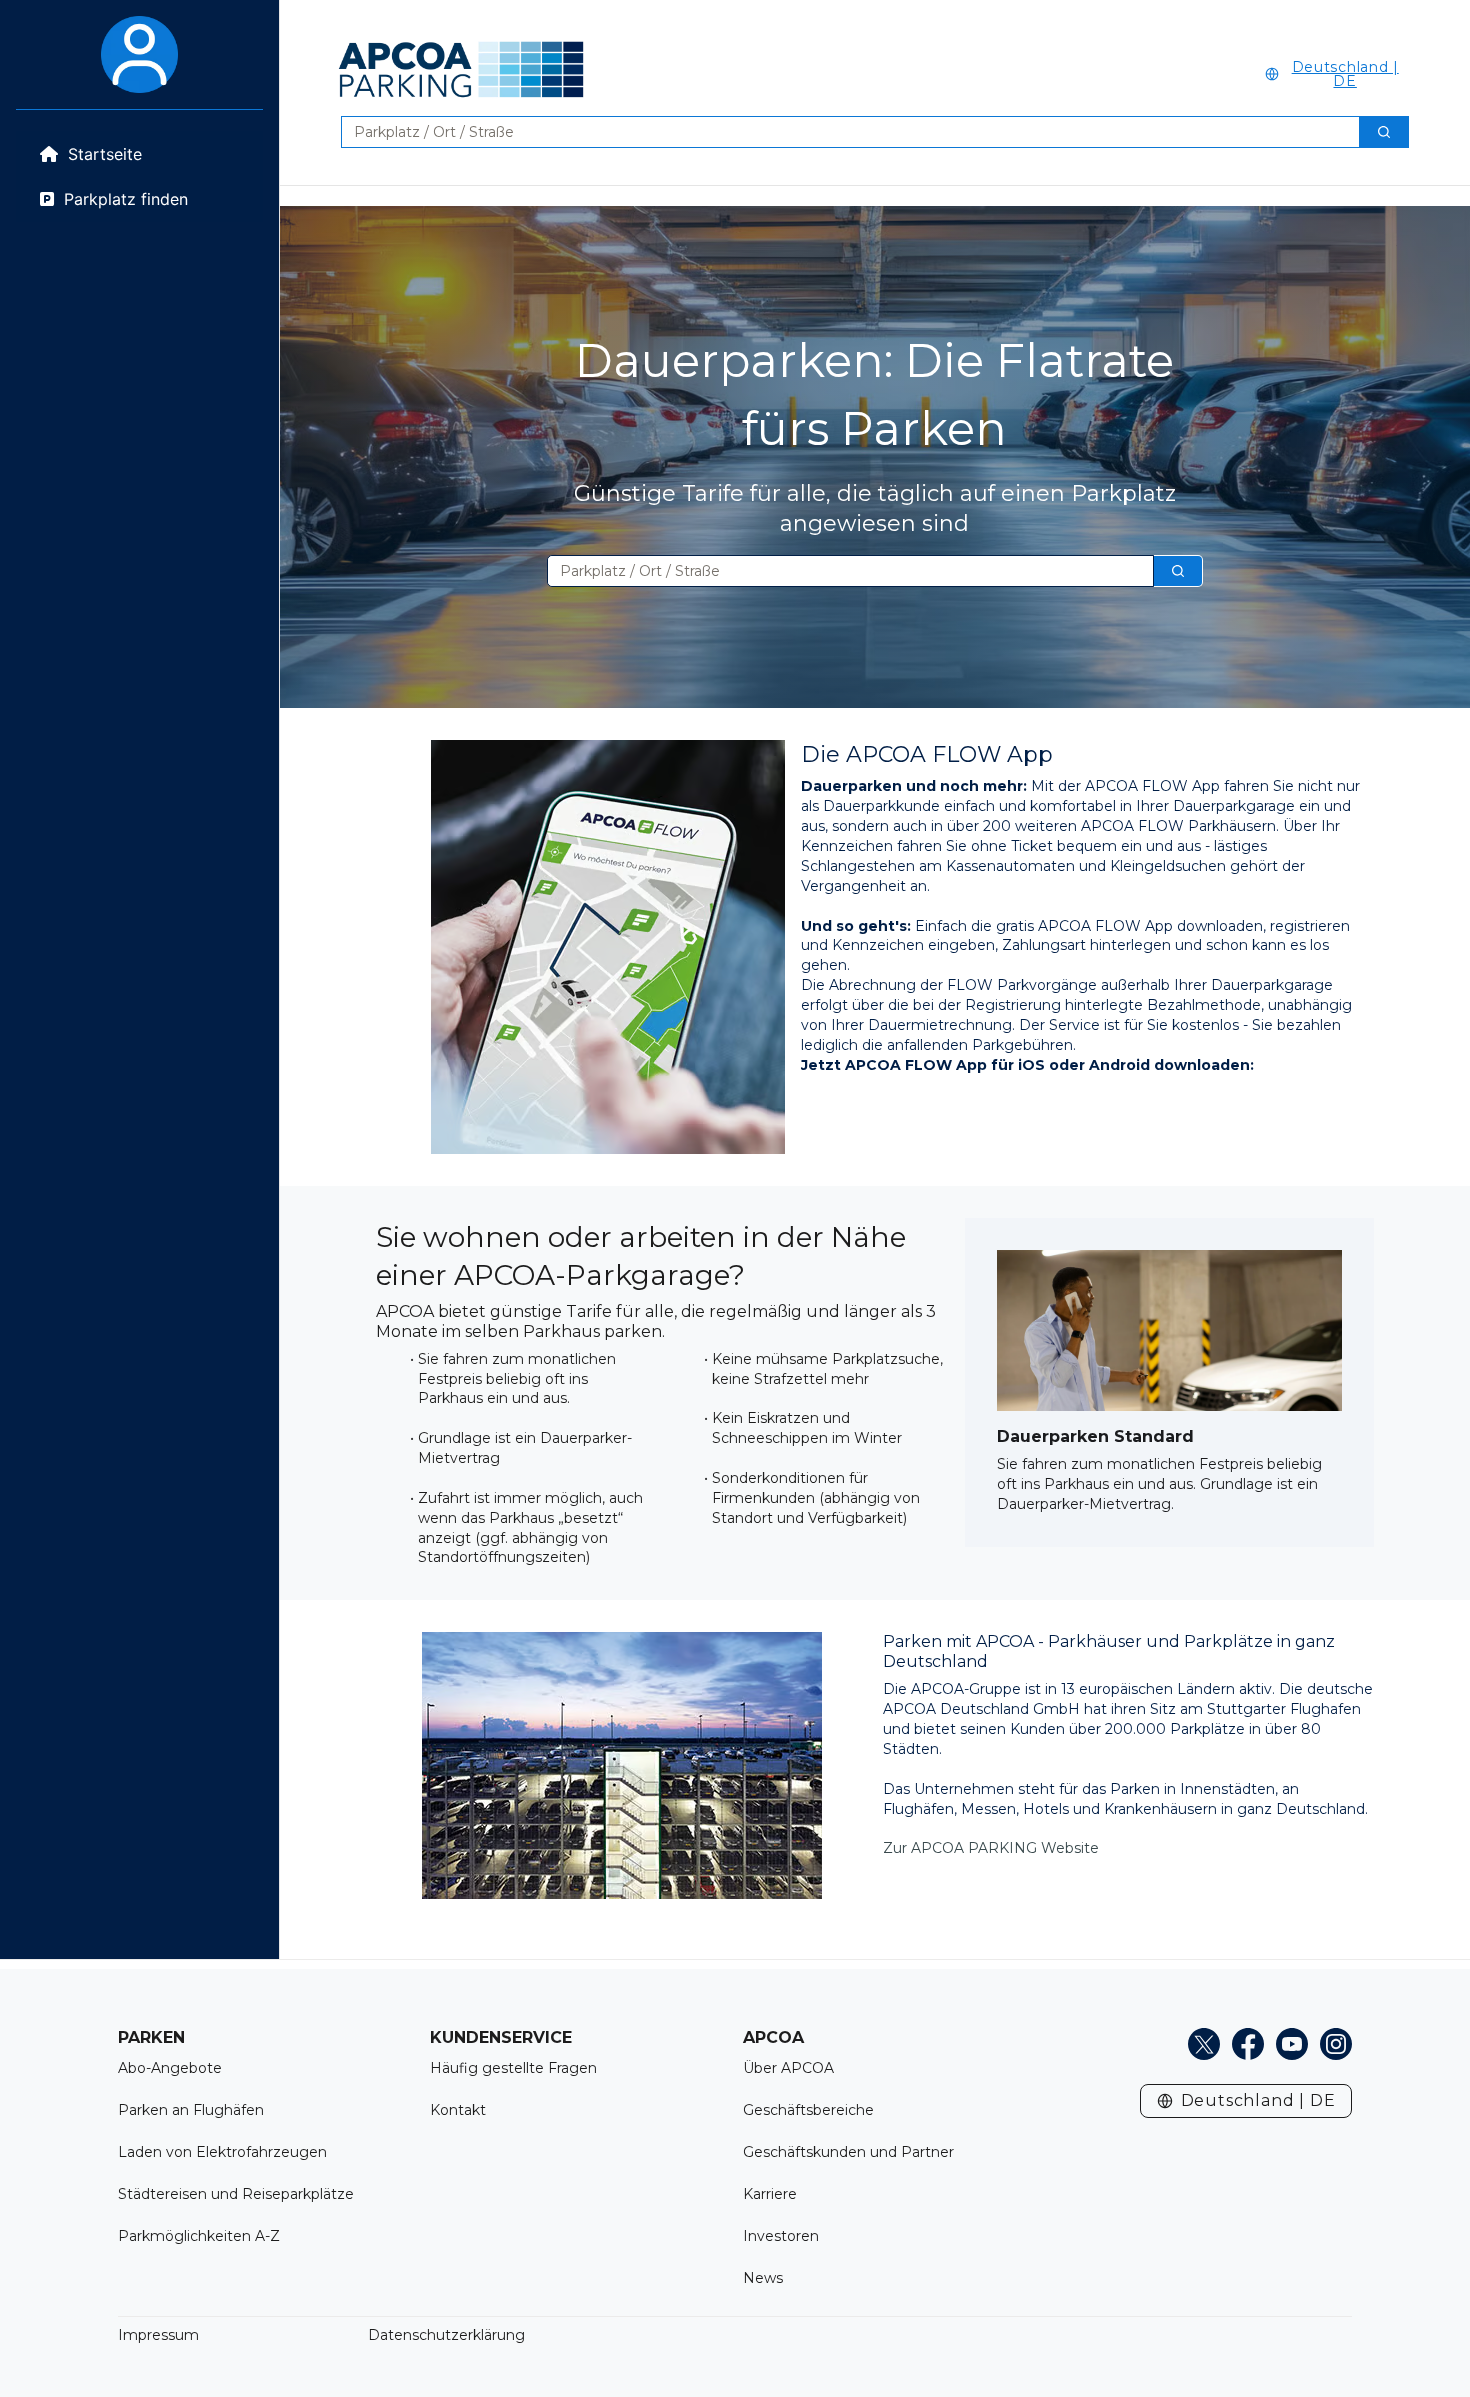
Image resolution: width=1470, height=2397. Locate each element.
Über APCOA (788, 2068)
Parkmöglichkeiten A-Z (199, 2236)
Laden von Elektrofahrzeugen (222, 2152)
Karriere (770, 2194)
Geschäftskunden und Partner (848, 2152)
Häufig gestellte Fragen (513, 2068)
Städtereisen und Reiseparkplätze (236, 2194)
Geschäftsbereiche (808, 2110)
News (763, 2278)
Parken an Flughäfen (191, 2110)
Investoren (781, 2236)
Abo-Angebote (170, 2068)
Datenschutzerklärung (446, 2335)
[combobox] (842, 132)
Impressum (158, 2335)
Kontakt (458, 2110)
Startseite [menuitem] (105, 154)
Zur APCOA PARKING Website (991, 1848)
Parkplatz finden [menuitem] (126, 199)
